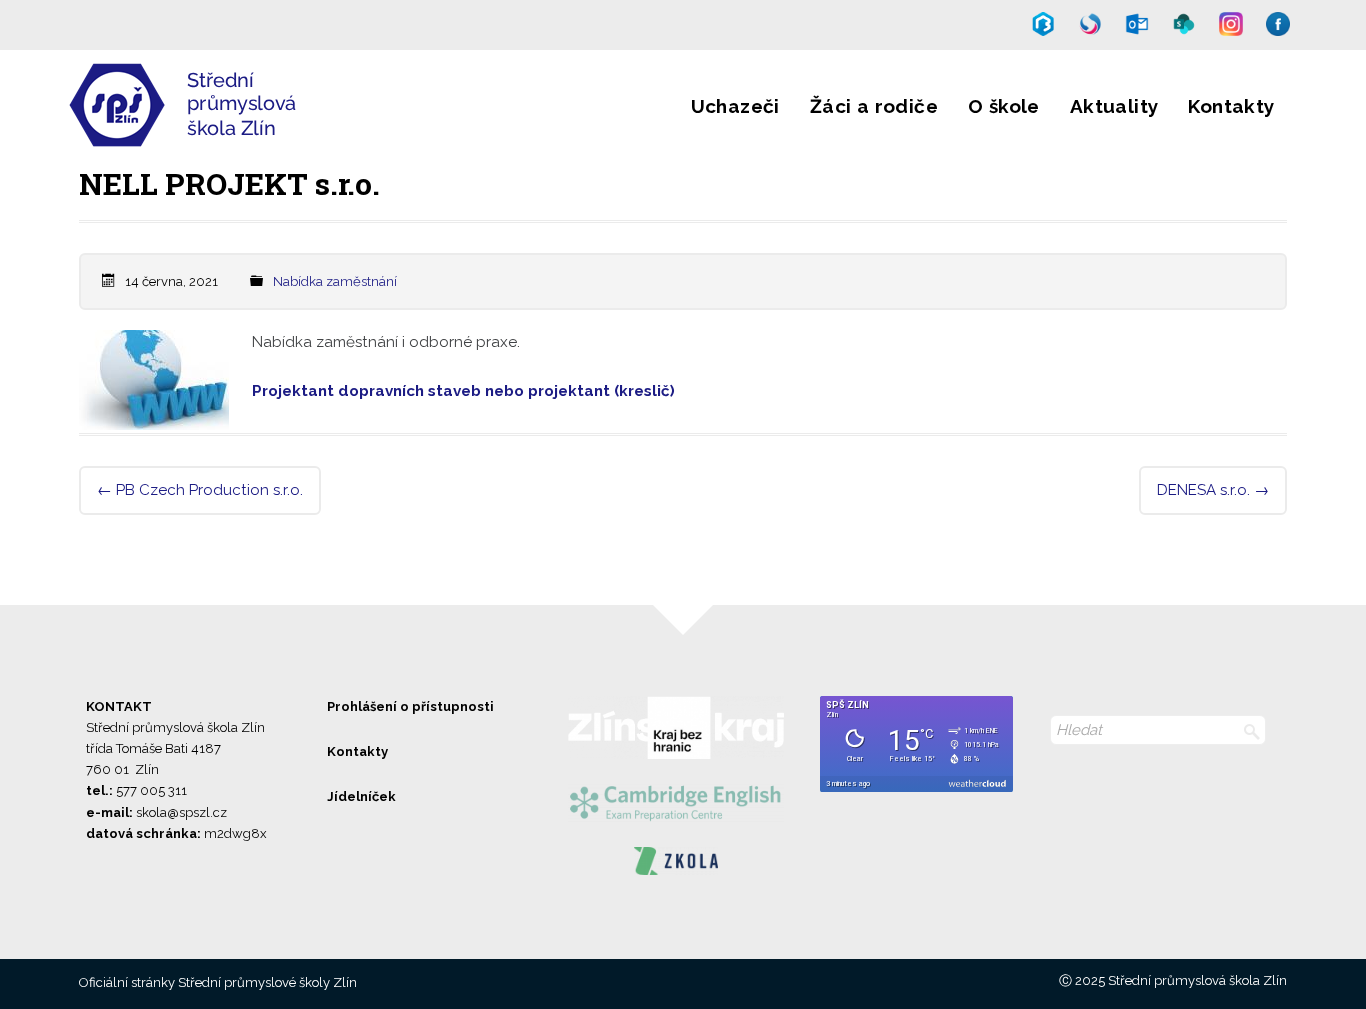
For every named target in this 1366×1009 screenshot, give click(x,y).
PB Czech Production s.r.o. (200, 490)
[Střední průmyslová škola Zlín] (246, 134)
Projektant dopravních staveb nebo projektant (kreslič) (463, 391)
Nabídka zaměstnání (335, 281)
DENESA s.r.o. (1213, 490)
